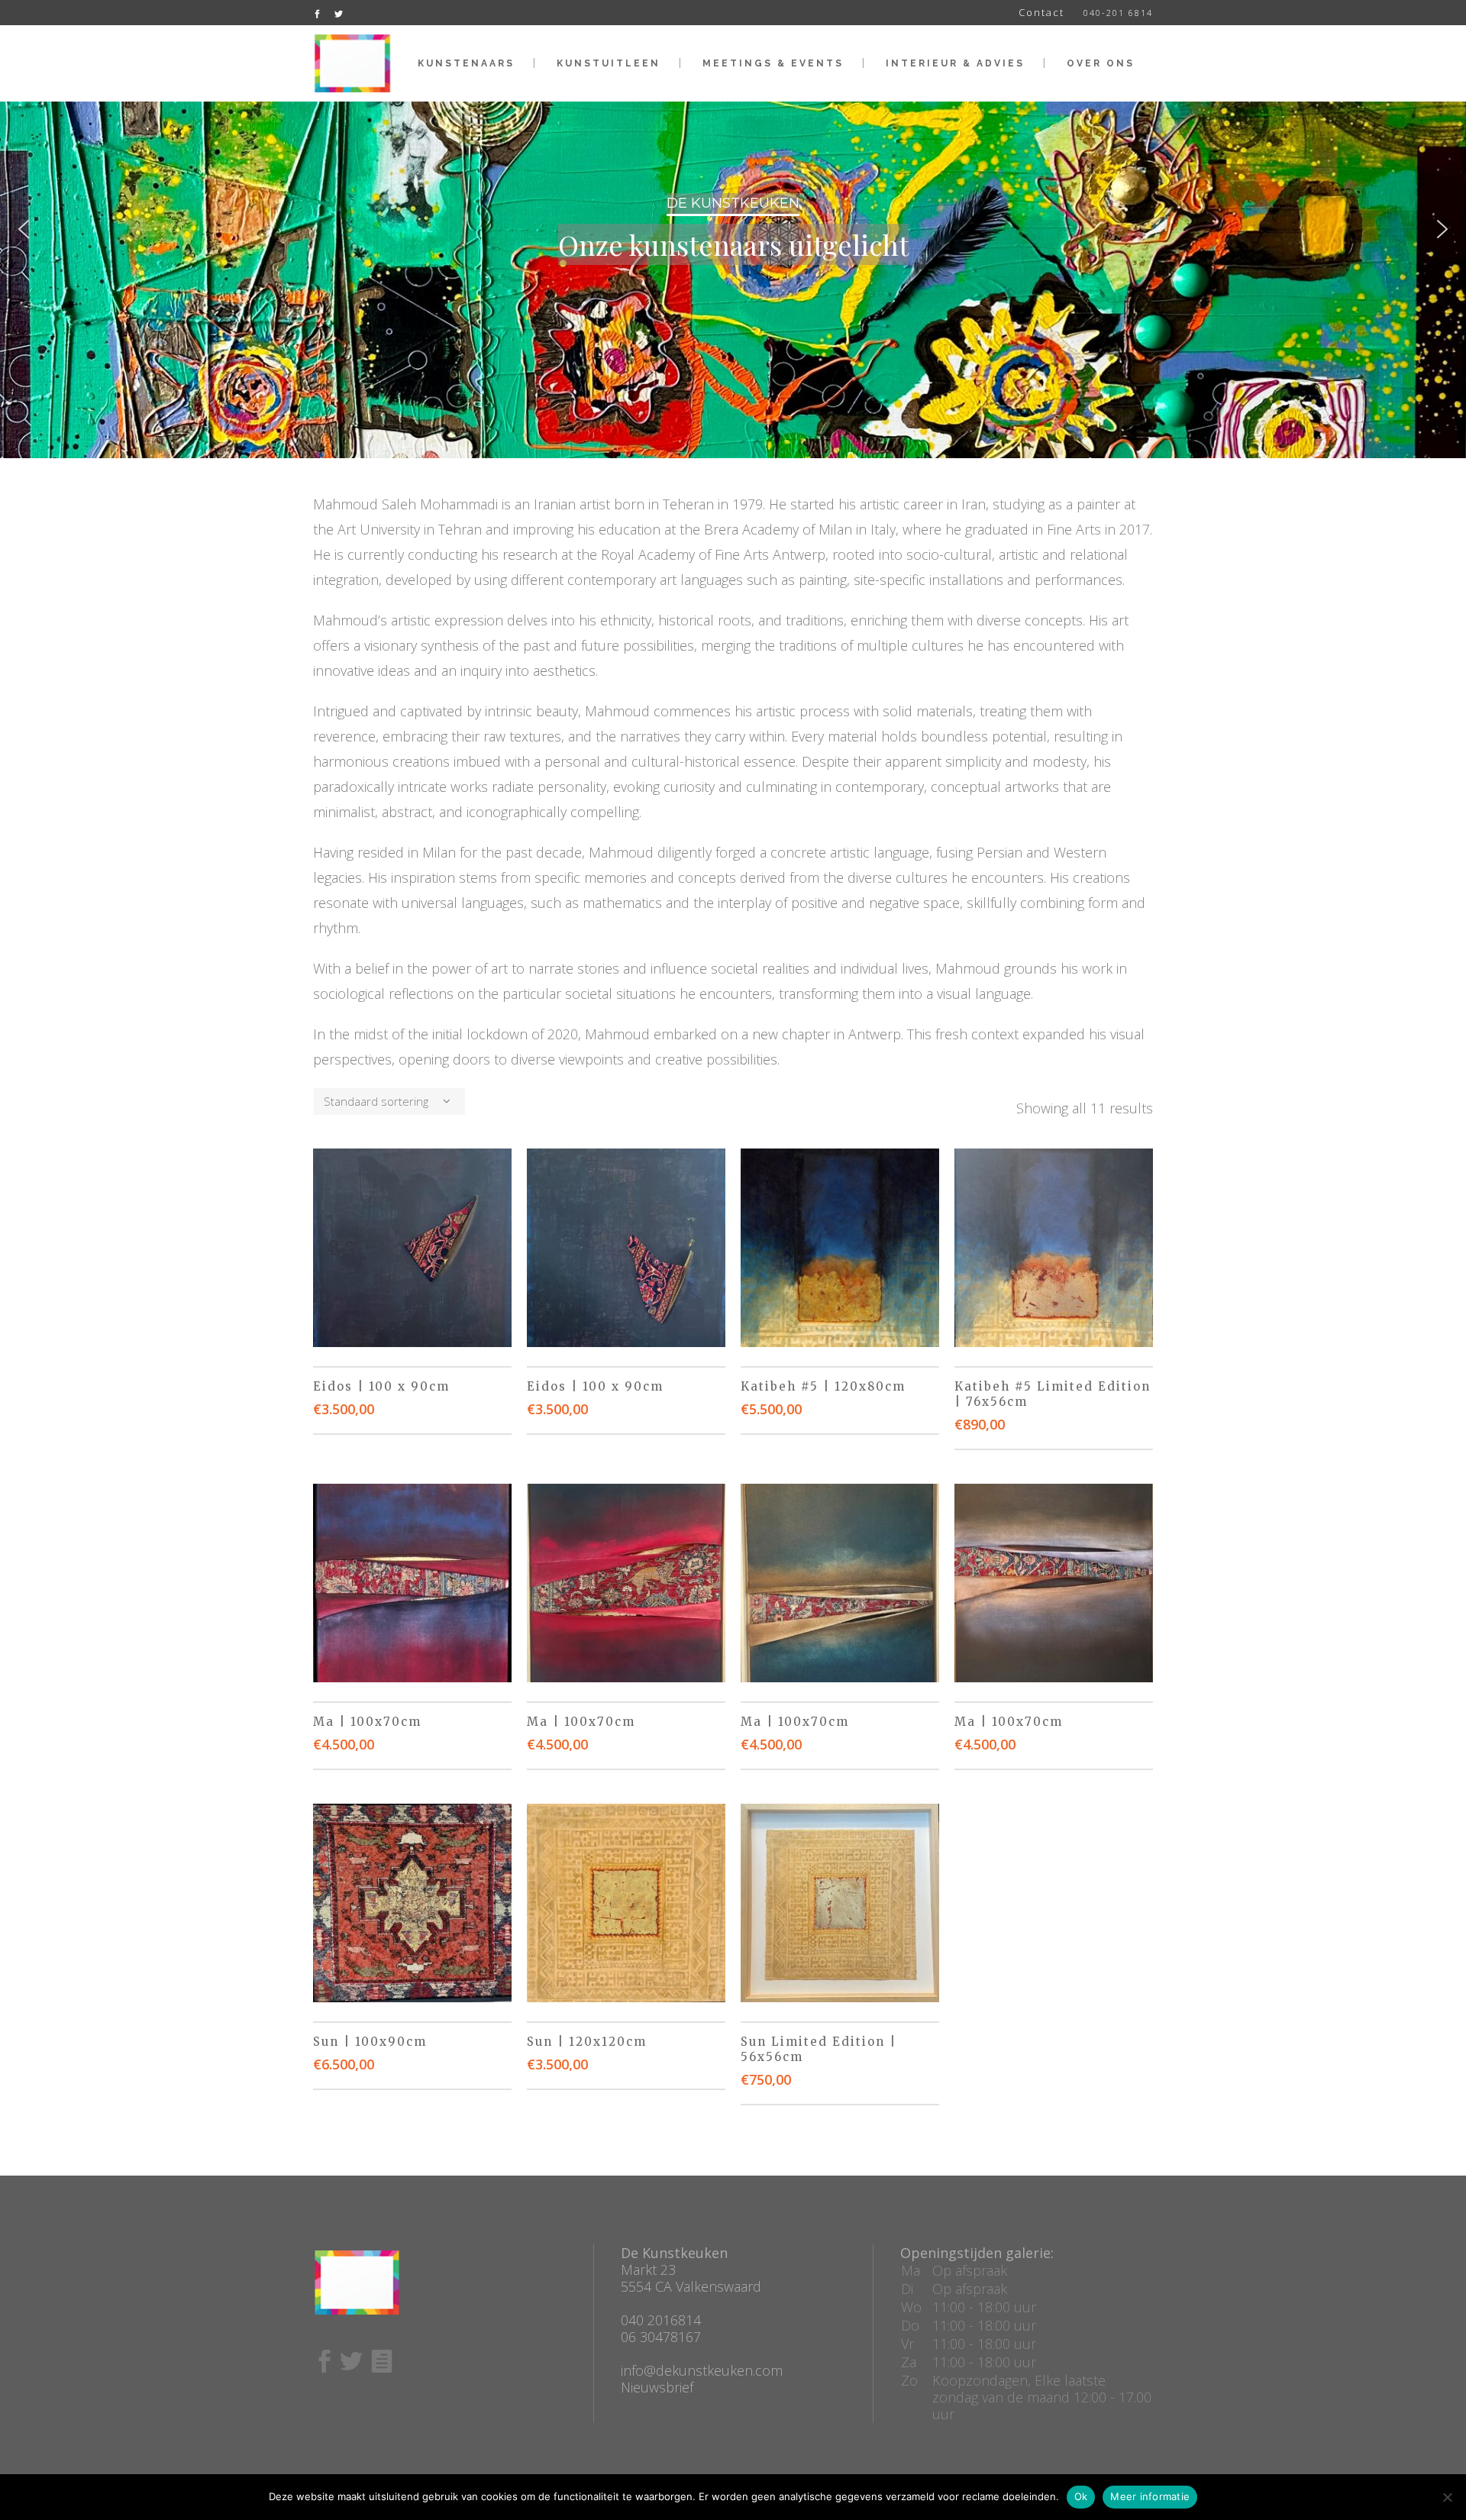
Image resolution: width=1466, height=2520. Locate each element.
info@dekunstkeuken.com (702, 2370)
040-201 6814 (1118, 13)
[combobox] (389, 1102)
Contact (1041, 12)
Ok (1081, 2496)
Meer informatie (1150, 2496)
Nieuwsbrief (657, 2387)
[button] (24, 229)
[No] (1447, 2497)
